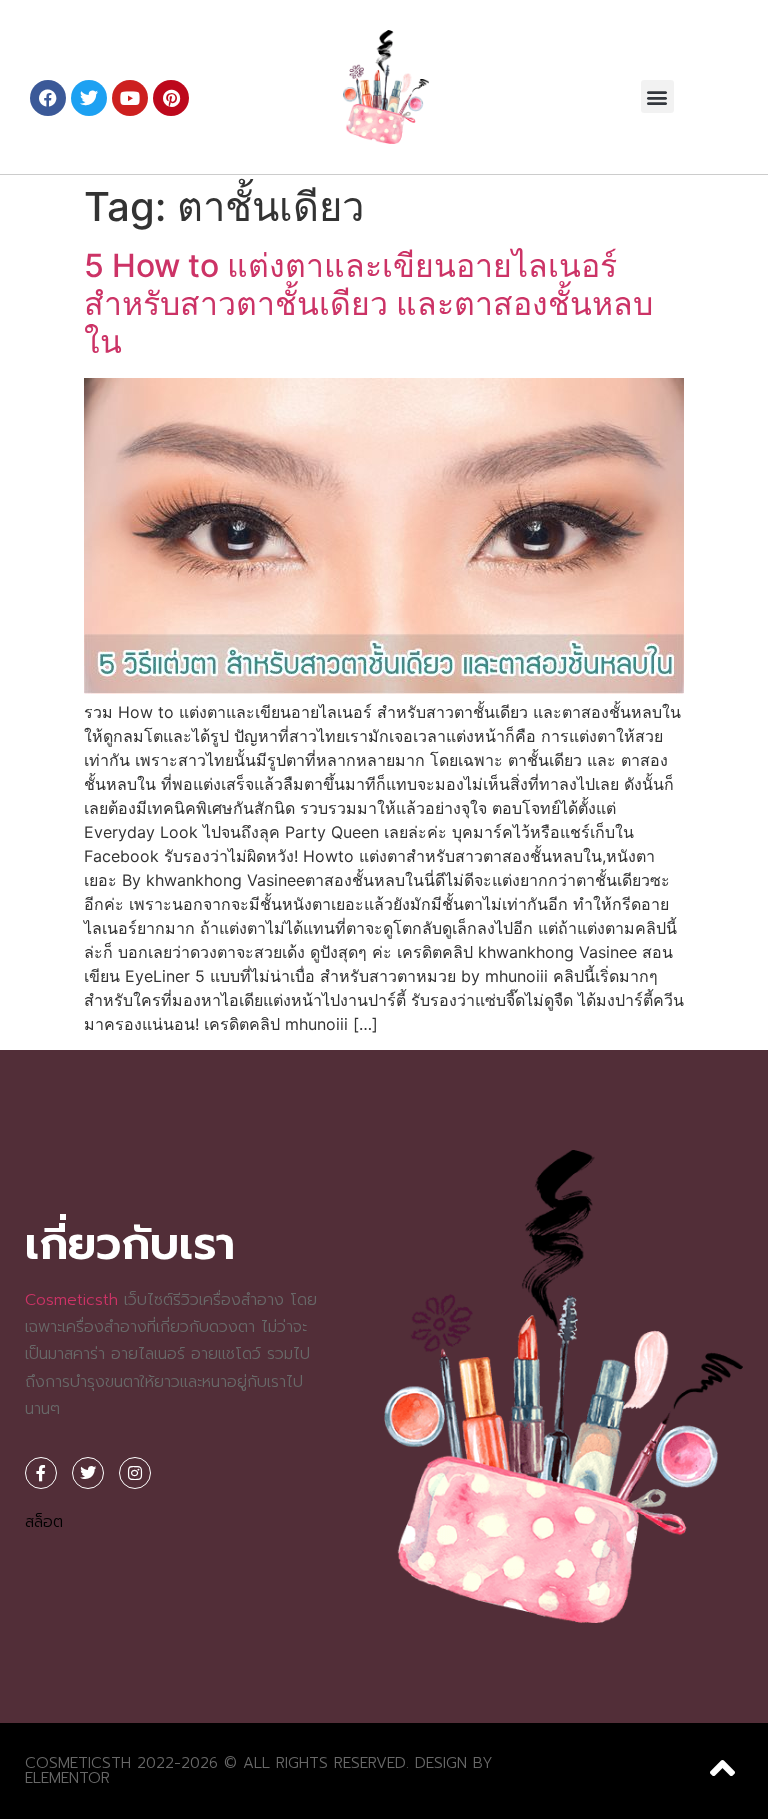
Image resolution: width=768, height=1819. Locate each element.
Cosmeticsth (71, 1300)
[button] (657, 96)
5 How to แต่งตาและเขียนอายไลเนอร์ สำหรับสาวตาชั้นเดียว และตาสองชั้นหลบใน (368, 304)
